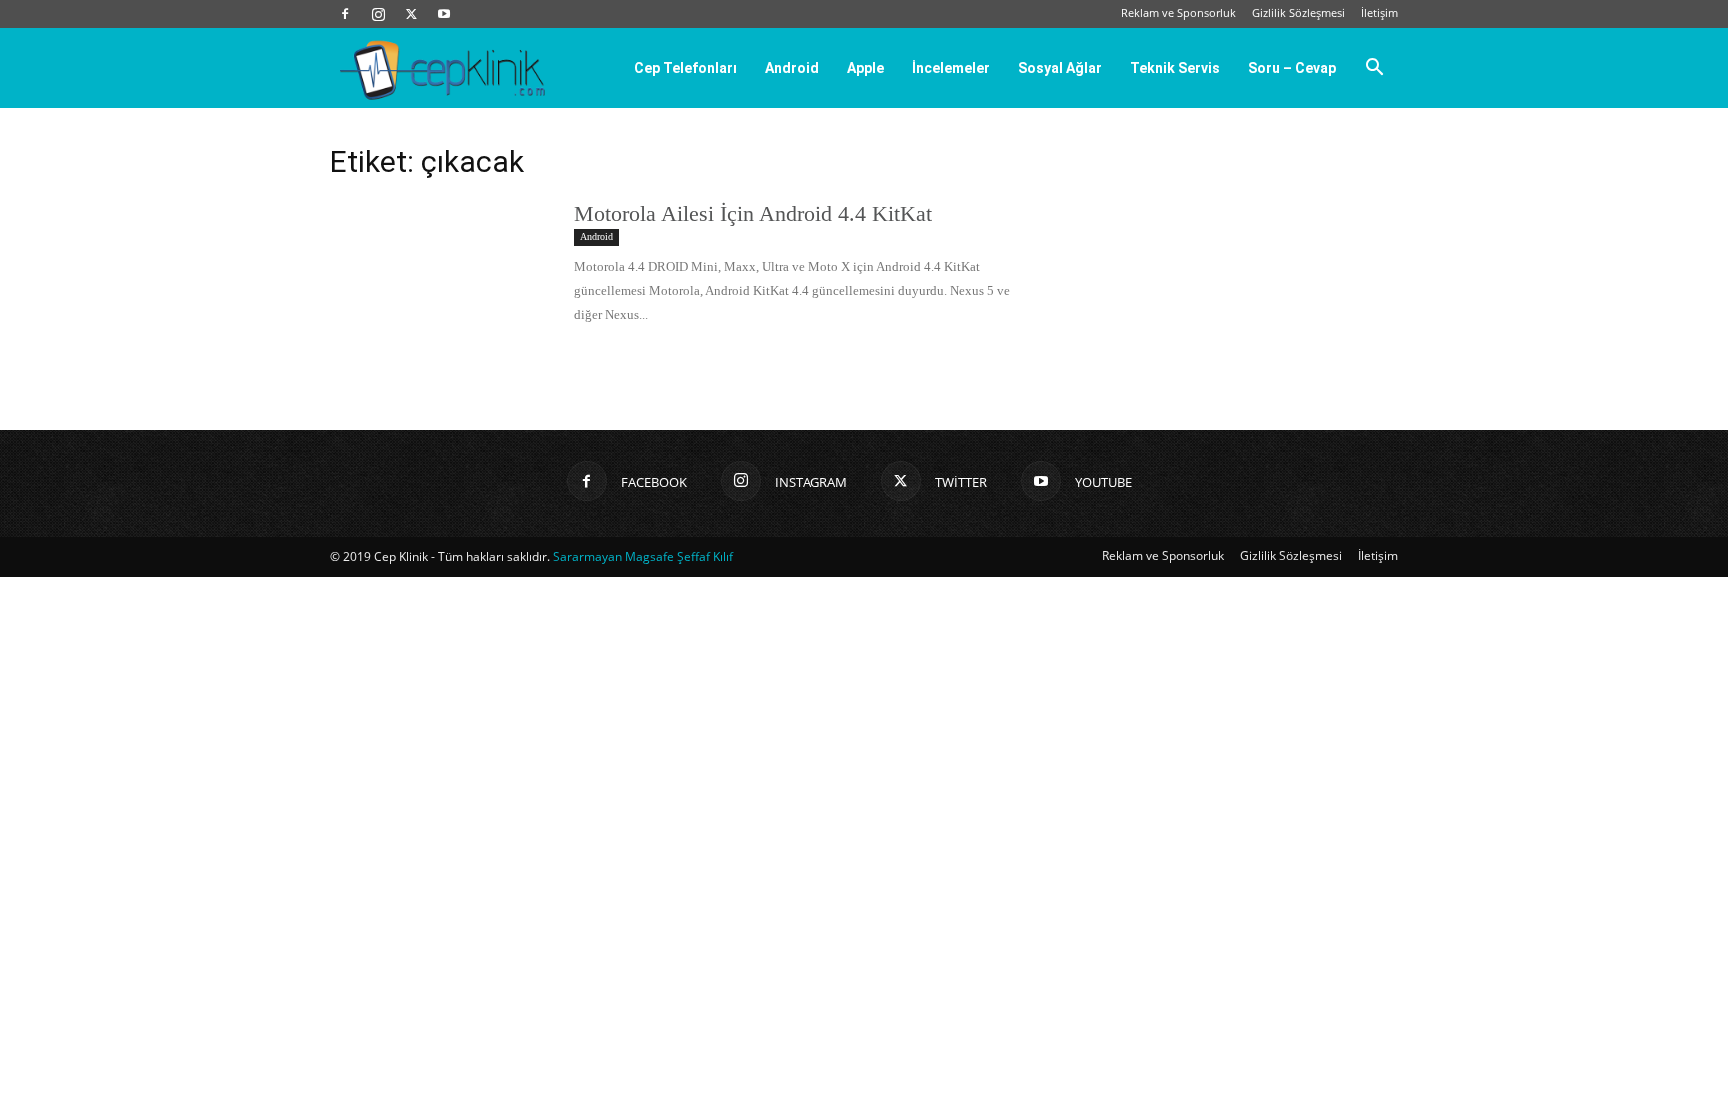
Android (792, 68)
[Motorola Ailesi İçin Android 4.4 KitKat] (439, 275)
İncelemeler (951, 68)
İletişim (1379, 12)
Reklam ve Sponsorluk (1178, 12)
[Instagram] (378, 14)
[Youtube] (444, 14)
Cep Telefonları (685, 68)
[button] (1374, 69)
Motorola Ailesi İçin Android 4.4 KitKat (753, 213)
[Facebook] (345, 14)
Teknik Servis (1175, 68)
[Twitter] (411, 14)
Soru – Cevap (1292, 68)
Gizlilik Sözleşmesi (1298, 12)
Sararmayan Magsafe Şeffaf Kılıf (643, 556)
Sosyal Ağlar (1060, 68)
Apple (865, 68)
